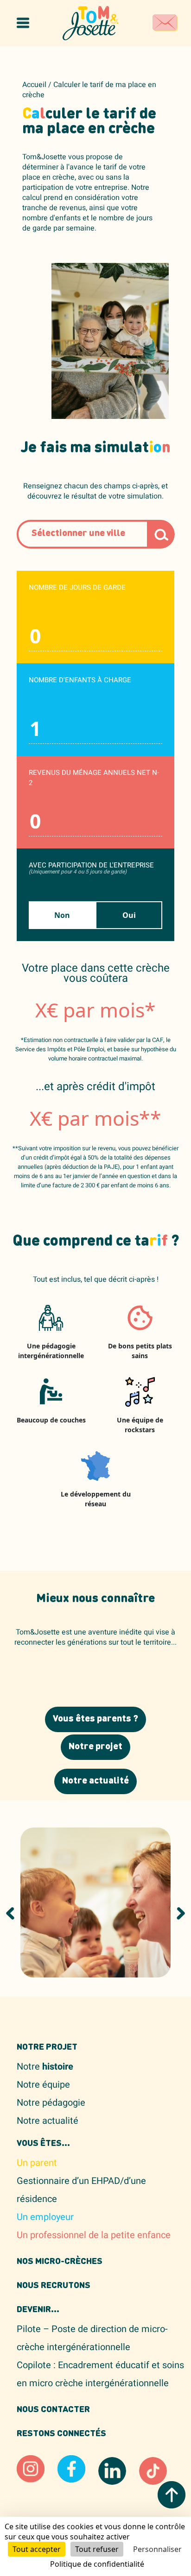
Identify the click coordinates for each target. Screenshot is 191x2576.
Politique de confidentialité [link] (97, 2564)
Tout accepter (37, 2549)
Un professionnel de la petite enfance (94, 2235)
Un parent (37, 2163)
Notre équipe (43, 2085)
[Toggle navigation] (23, 23)
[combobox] (100, 534)
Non (62, 915)
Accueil (34, 85)
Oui (129, 915)
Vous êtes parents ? (95, 1719)
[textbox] (100, 534)
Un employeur (45, 2217)
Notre (45, 2067)
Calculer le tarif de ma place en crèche (89, 90)
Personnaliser (157, 2549)
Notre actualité (95, 1781)
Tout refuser (97, 2549)
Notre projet (95, 1747)
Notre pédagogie (51, 2103)
